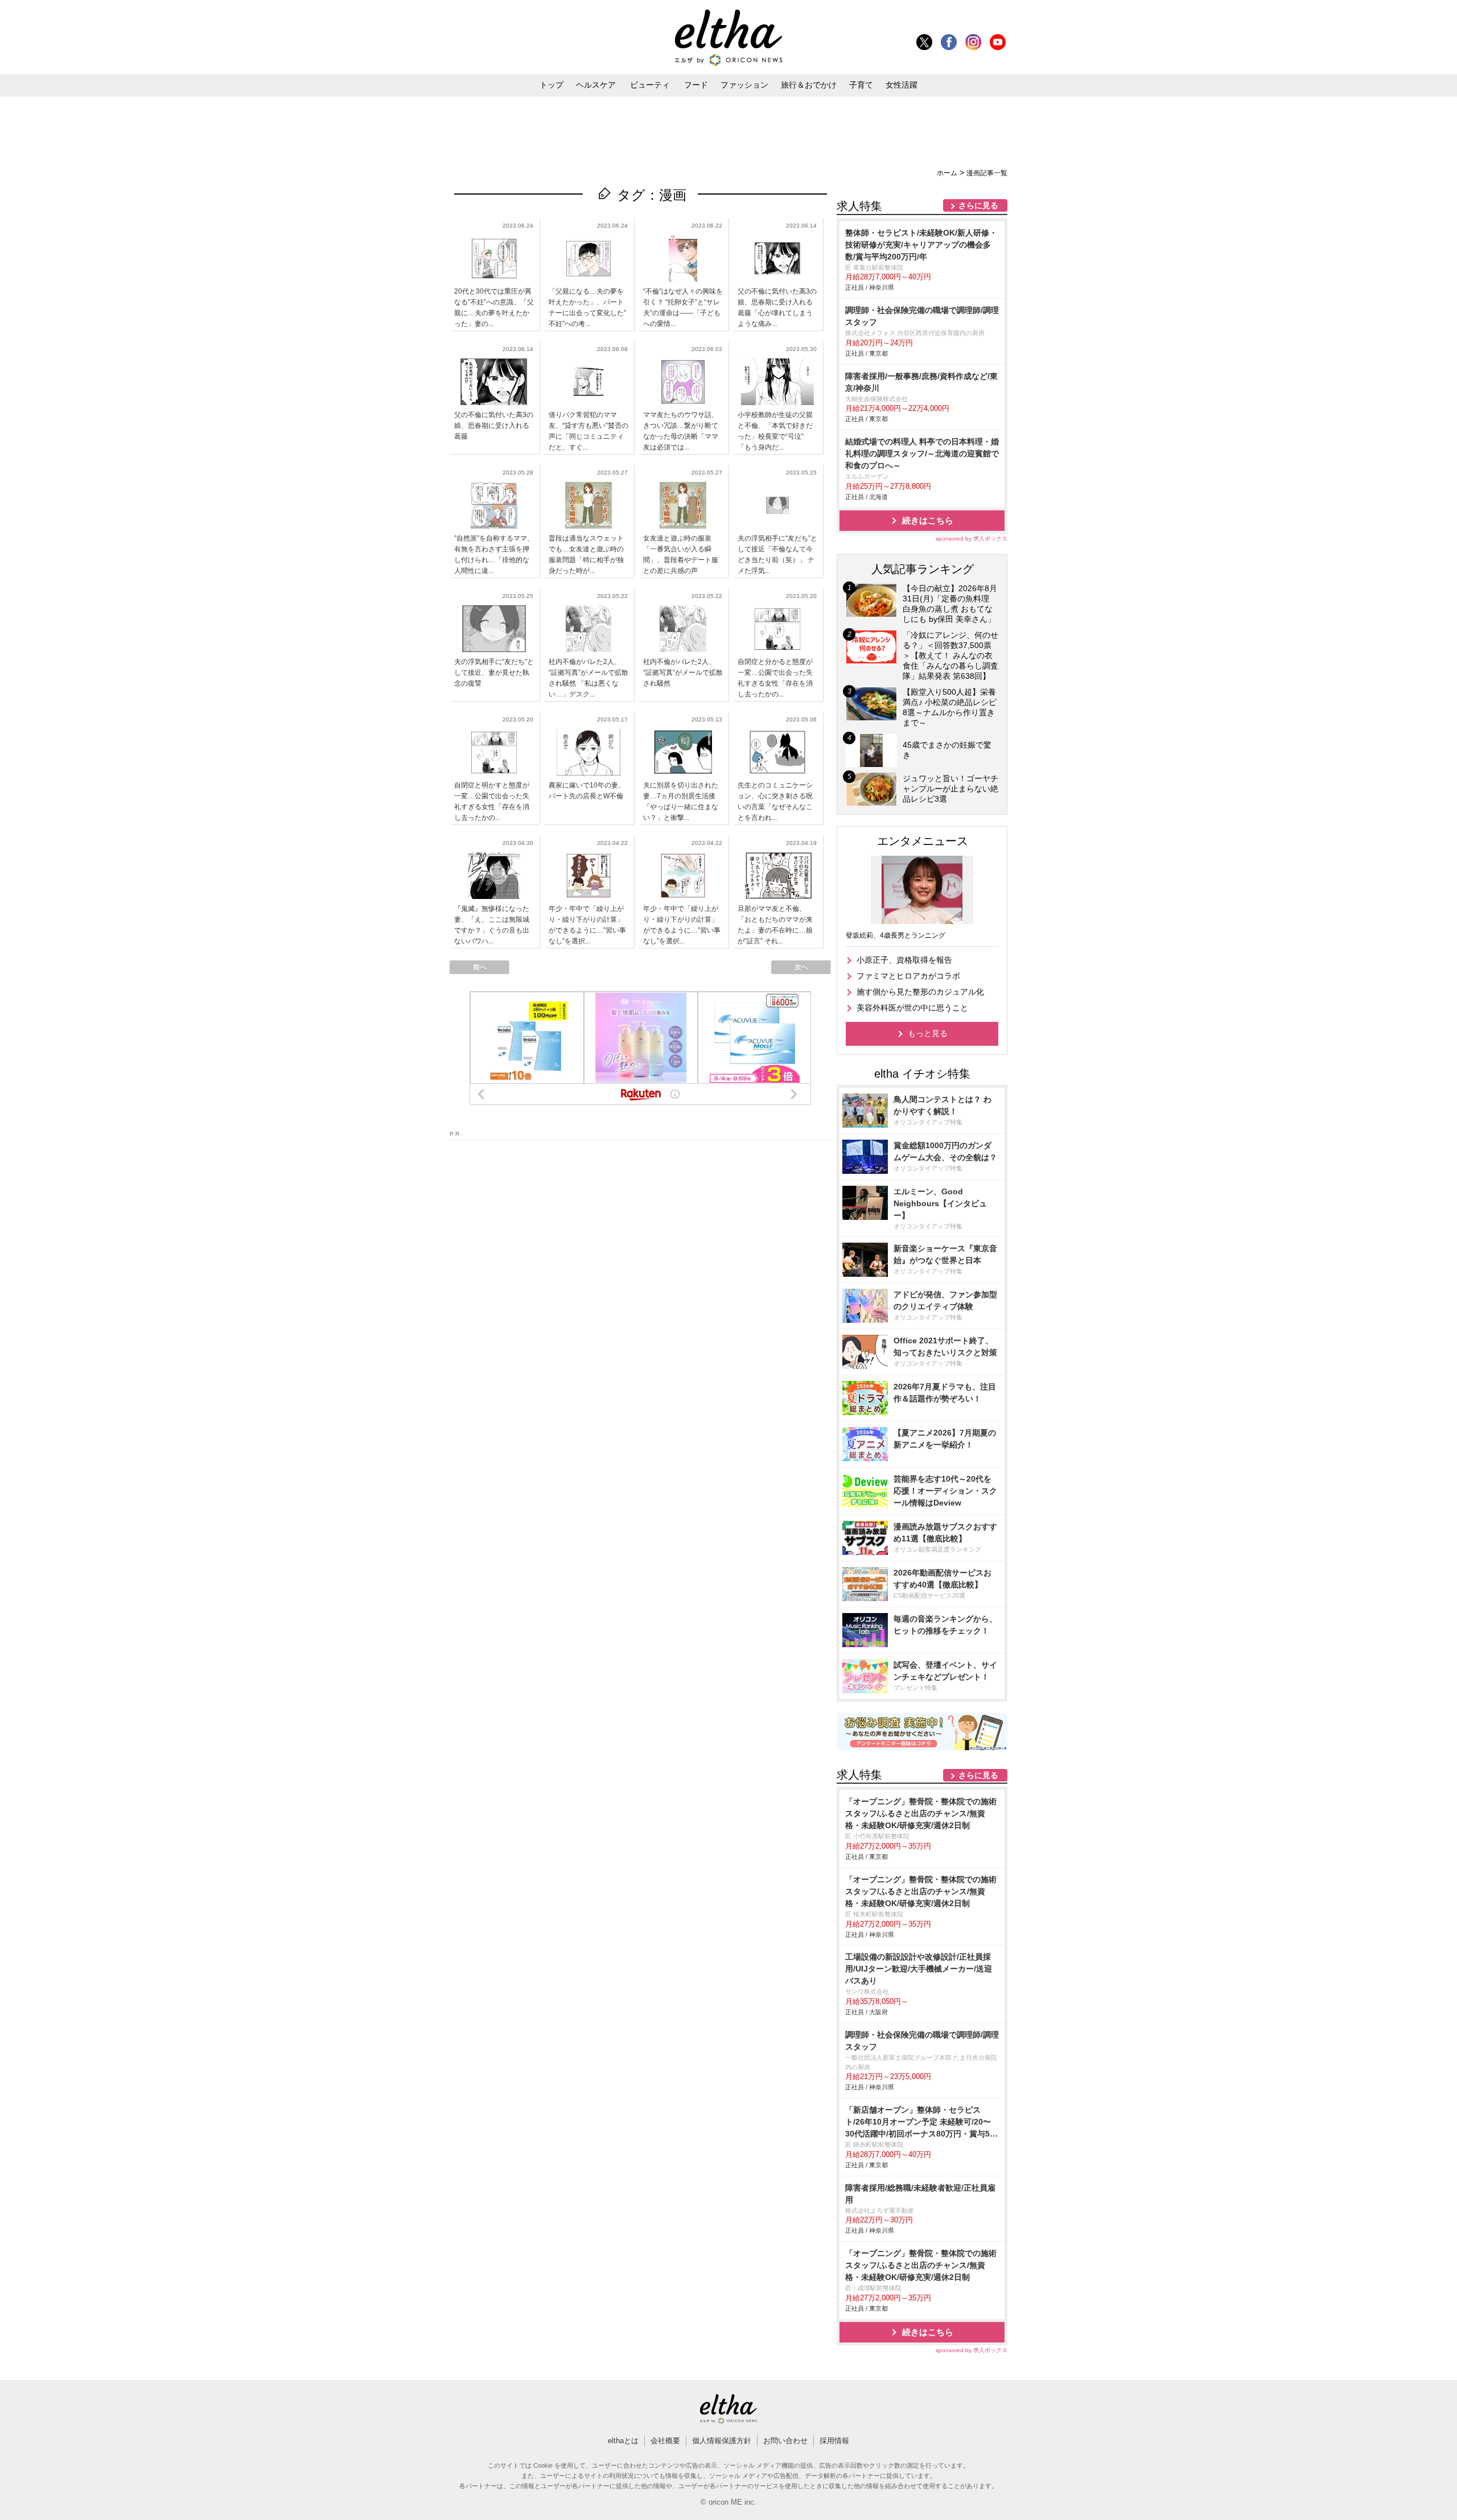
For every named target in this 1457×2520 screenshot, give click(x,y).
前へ (480, 967)
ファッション (744, 85)
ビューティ (650, 85)
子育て (861, 85)
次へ (801, 967)
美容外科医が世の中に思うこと (912, 1008)
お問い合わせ (785, 2441)
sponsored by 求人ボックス (972, 539)
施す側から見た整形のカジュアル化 (920, 992)
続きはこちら (928, 520)
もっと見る (928, 1033)
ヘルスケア (596, 85)
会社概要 (665, 2441)
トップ (551, 85)
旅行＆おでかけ (809, 85)
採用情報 (834, 2441)
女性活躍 (902, 85)
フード (696, 85)
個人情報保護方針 (722, 2441)
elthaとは (623, 2441)
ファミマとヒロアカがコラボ (908, 976)
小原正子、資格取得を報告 (904, 960)
